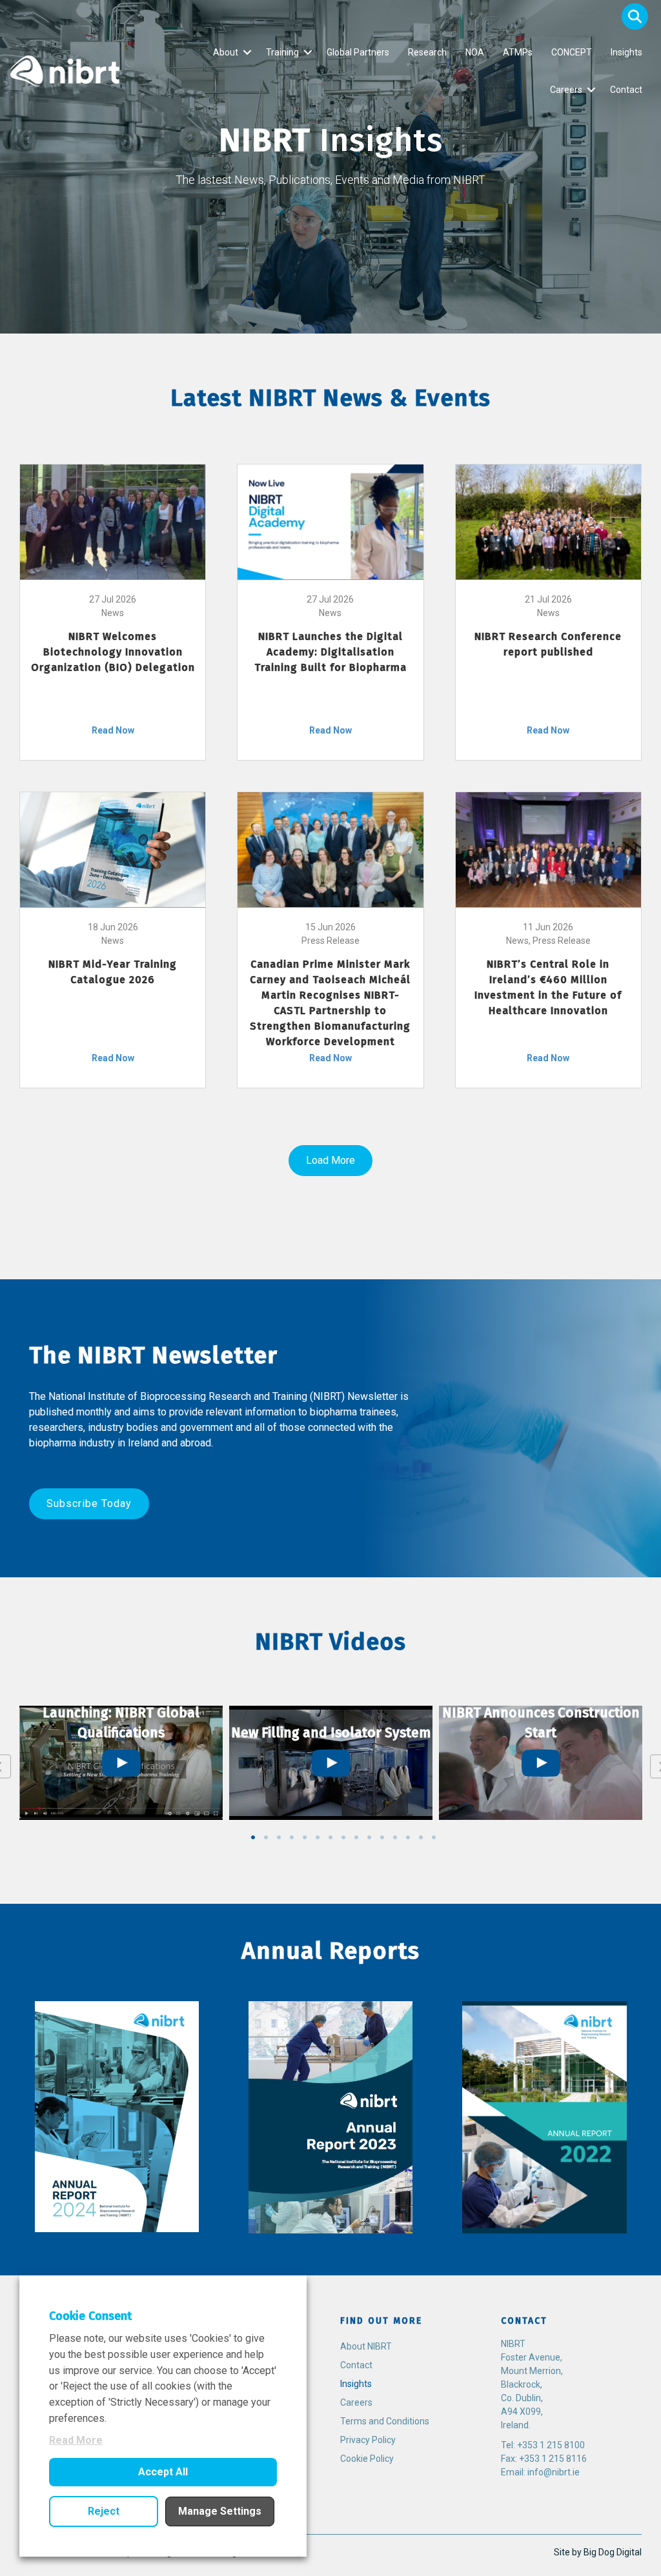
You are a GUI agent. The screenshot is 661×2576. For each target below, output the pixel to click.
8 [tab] (343, 1837)
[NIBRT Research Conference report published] (548, 521)
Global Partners (358, 52)
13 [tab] (408, 1837)
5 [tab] (305, 1837)
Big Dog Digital (613, 2552)
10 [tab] (369, 1837)
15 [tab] (434, 1837)
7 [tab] (330, 1837)
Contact (626, 90)
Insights (626, 52)
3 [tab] (279, 1837)
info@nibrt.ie (554, 2472)
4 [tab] (292, 1837)
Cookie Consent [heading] (90, 2316)
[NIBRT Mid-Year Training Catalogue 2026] (113, 849)
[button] (635, 16)
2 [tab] (266, 1837)
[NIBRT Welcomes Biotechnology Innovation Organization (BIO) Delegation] (113, 521)
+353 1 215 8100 (551, 2445)
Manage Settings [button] (220, 2511)
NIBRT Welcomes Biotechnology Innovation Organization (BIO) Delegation (113, 652)
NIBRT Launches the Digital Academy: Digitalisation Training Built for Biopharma (330, 652)
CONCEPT (572, 52)
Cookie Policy (367, 2459)
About (226, 52)
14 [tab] (421, 1837)
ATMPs (518, 52)
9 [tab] (356, 1837)
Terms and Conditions (385, 2421)
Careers (566, 90)
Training (282, 52)
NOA (475, 52)
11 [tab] (382, 1837)
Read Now (113, 730)
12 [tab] (395, 1837)
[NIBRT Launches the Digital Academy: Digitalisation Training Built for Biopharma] (330, 521)
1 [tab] (253, 1837)
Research (427, 52)
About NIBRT (366, 2346)
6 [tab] (318, 1837)
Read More (76, 2440)
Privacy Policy (368, 2440)
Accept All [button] (163, 2472)
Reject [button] (104, 2511)
